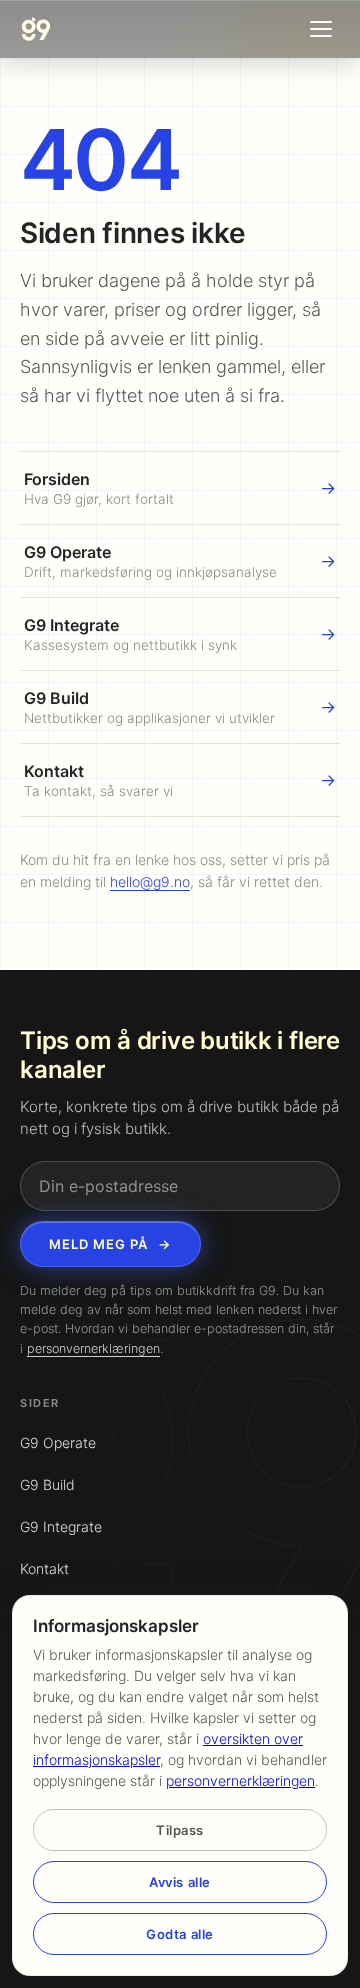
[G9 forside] (36, 29)
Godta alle (179, 1934)
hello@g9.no (150, 881)
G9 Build (47, 1484)
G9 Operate (58, 1442)
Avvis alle (179, 1882)
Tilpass (180, 1830)
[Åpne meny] (321, 29)
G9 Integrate (61, 1526)
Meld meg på (110, 1244)
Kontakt (44, 1568)
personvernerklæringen (93, 1348)
